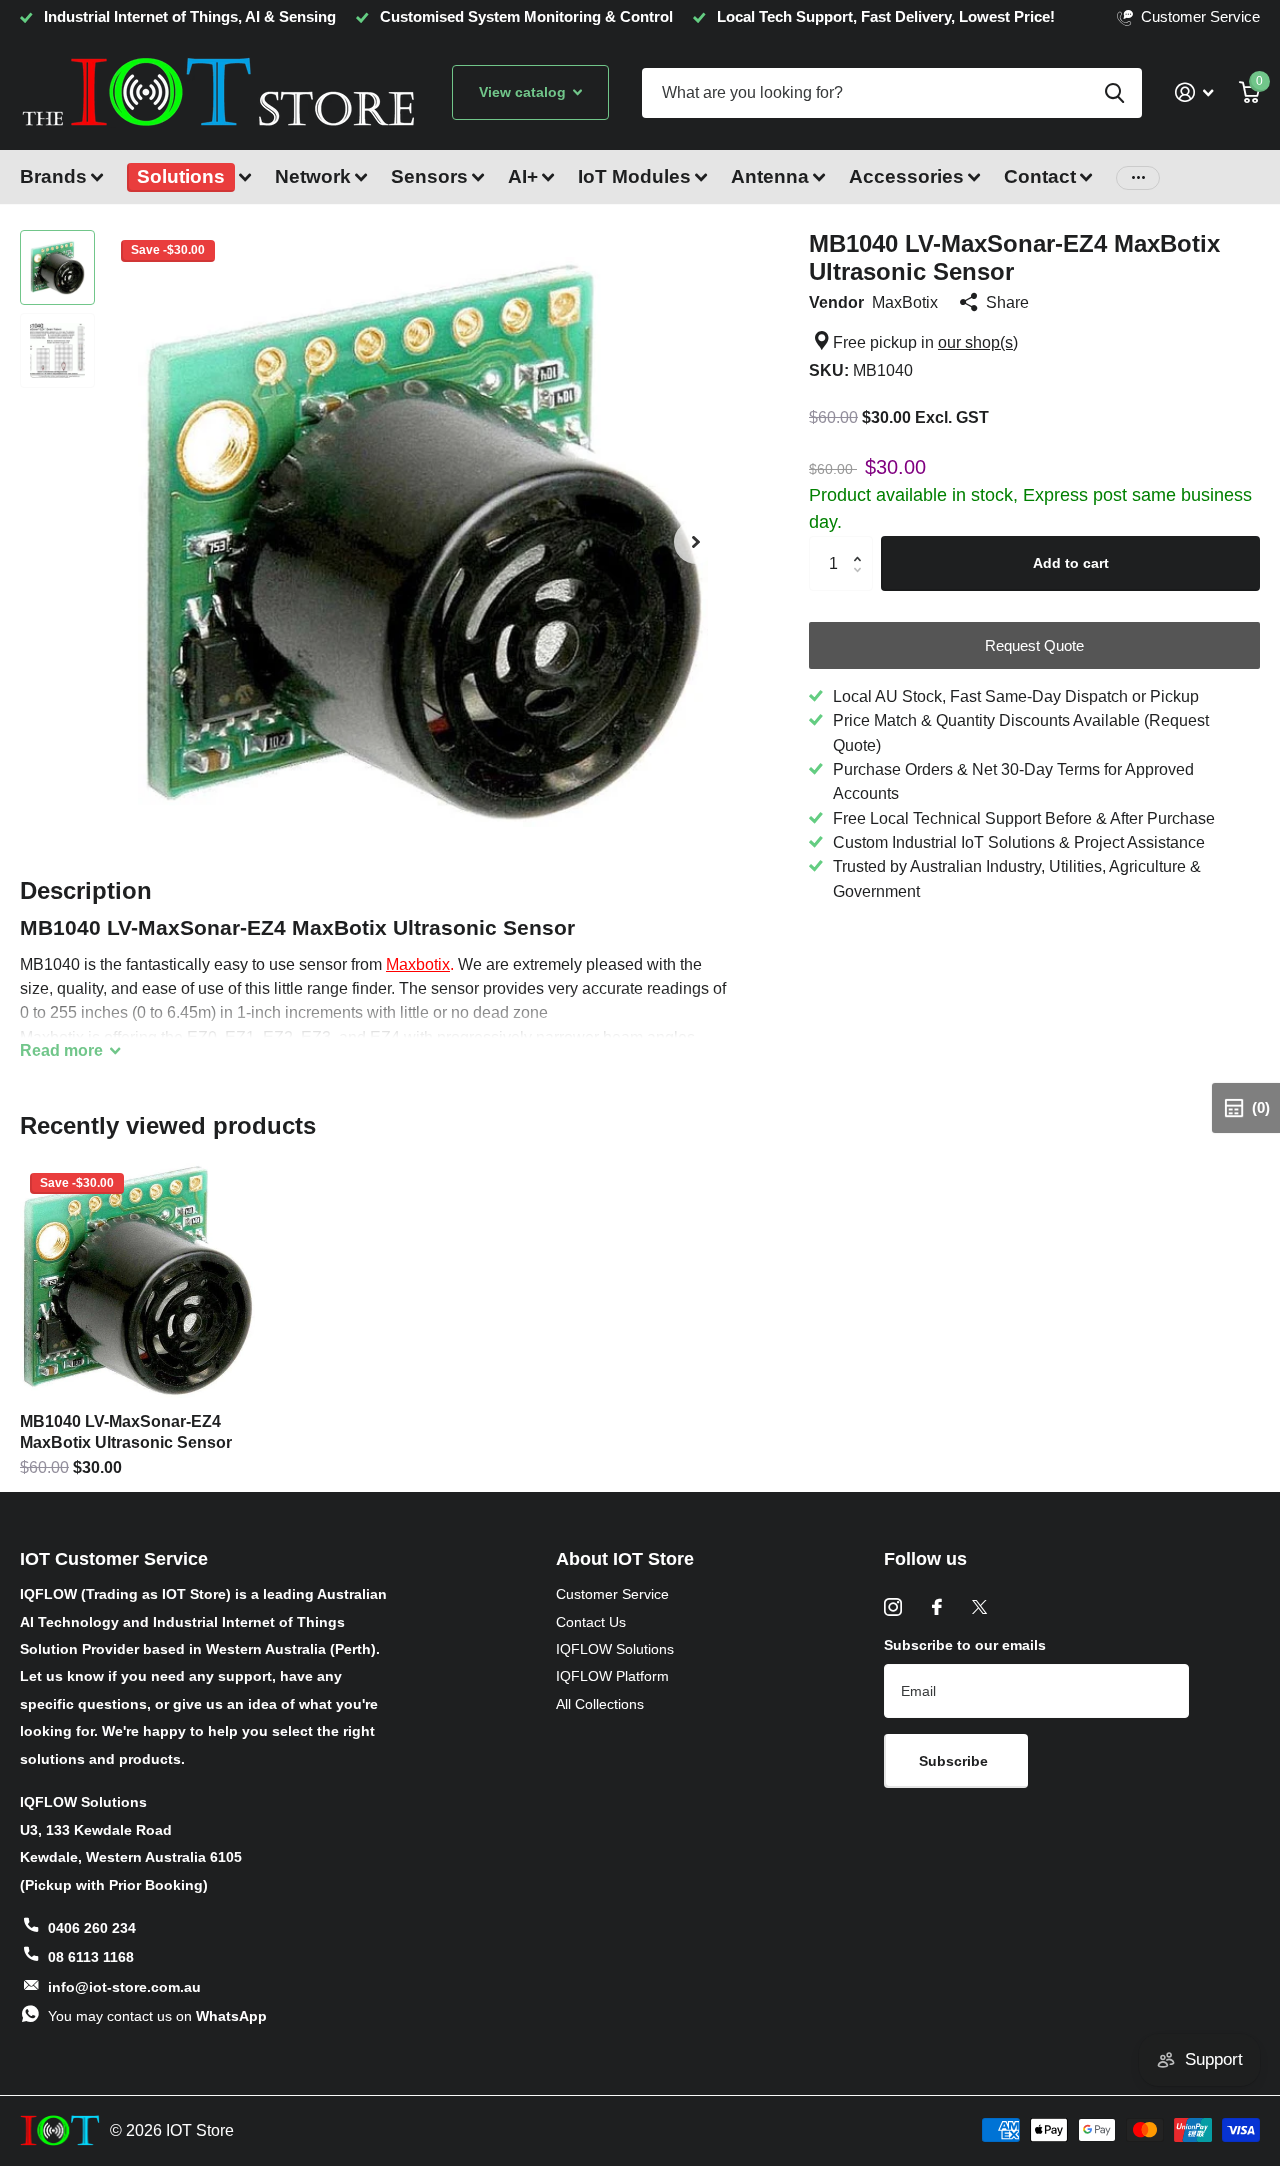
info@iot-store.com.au (124, 1987)
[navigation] (57, 267)
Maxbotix (418, 964)
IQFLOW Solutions (615, 1649)
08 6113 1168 (91, 1957)
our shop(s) (978, 342)
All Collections (600, 1704)
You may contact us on (157, 2016)
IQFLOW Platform (612, 1676)
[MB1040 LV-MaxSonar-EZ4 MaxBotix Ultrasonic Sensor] (137, 1280)
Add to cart (1071, 563)
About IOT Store (625, 1559)
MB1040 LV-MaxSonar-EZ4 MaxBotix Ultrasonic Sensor (126, 1432)
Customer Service (612, 1594)
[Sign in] (1194, 92)
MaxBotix (905, 302)
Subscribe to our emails (965, 1645)
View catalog (524, 92)
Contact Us (591, 1622)
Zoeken (1114, 93)
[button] (696, 541)
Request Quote (1034, 645)
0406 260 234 (92, 1928)
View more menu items (1138, 177)
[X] (979, 1607)
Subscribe (955, 1761)
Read (61, 1050)
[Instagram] (893, 1607)
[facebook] (937, 1607)
